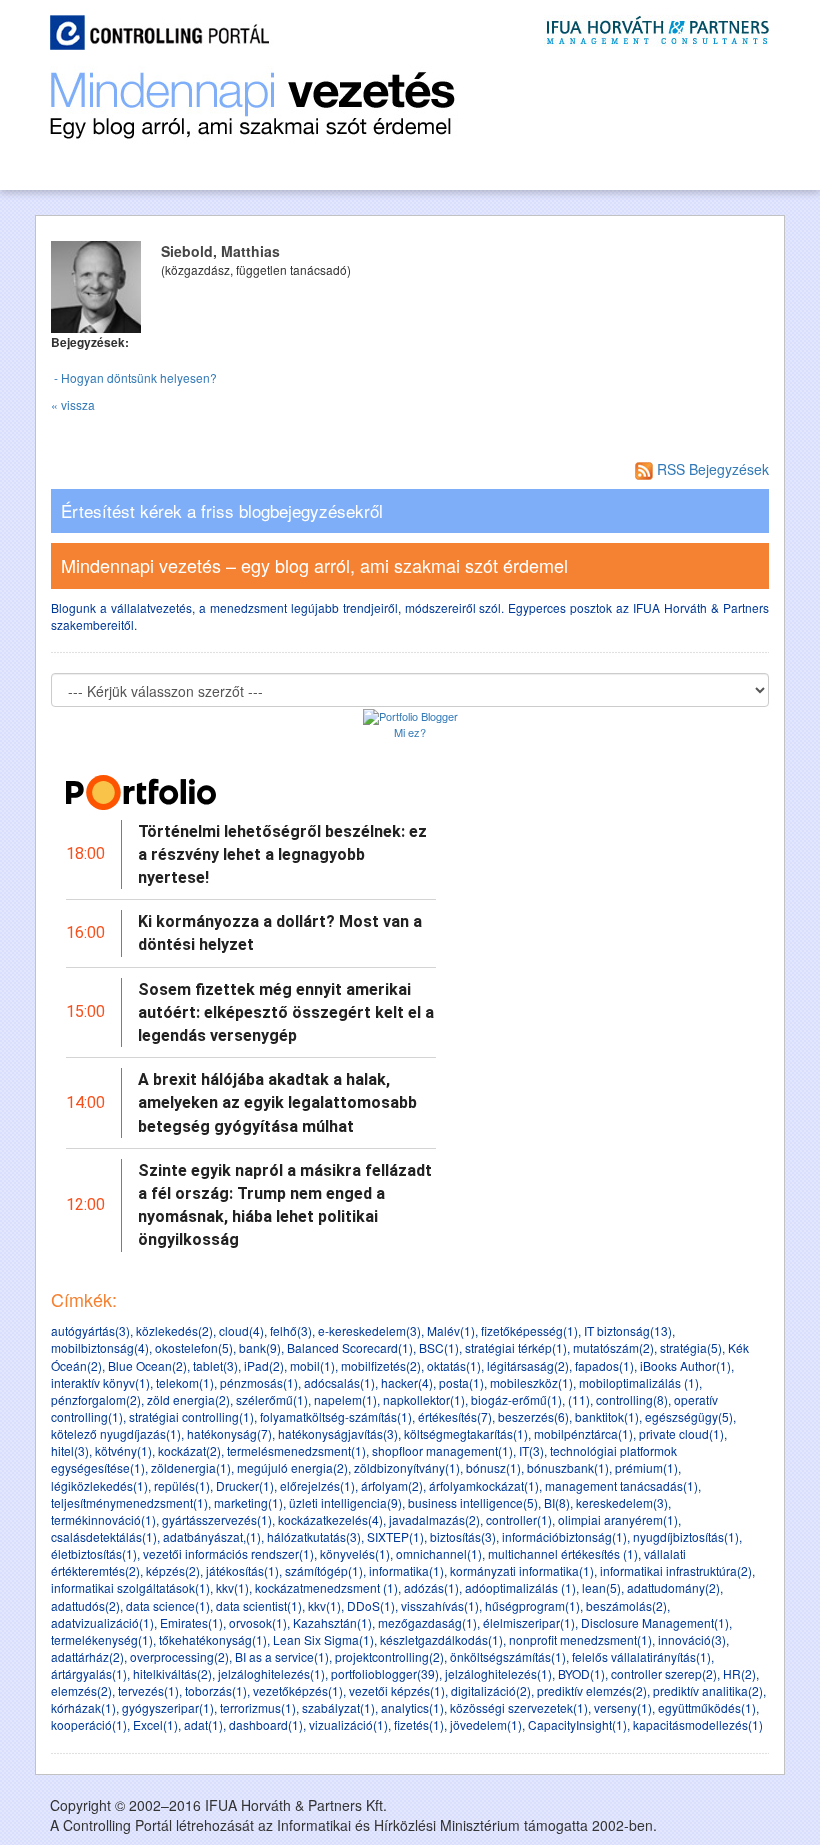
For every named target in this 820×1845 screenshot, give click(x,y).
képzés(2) (173, 1570)
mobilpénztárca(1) (583, 1433)
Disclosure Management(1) (655, 1622)
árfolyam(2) (392, 1485)
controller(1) (519, 1519)
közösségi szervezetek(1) (519, 1707)
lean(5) (601, 1587)
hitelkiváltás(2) (172, 1673)
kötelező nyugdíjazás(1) (116, 1433)
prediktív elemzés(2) (592, 1690)
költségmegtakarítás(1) (466, 1433)
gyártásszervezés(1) (217, 1519)
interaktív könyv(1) (100, 1382)
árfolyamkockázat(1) (484, 1485)
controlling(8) (632, 1399)
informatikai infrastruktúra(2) (676, 1570)
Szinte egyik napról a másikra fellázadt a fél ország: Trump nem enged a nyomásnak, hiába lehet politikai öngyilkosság (285, 1205)
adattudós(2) (85, 1605)
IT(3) (531, 1450)
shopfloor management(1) (442, 1450)
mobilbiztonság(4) (100, 1347)
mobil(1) (312, 1365)
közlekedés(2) (174, 1330)
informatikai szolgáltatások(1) (130, 1587)
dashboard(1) (266, 1724)
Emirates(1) (191, 1622)
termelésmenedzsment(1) (296, 1450)
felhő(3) (291, 1330)
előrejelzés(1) (317, 1485)
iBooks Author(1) (685, 1365)
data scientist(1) (259, 1605)
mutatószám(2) (613, 1347)
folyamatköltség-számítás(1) (336, 1416)
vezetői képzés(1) (397, 1690)
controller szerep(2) (664, 1673)
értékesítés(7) (455, 1416)
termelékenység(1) (102, 1639)
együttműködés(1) (707, 1707)
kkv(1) (232, 1587)
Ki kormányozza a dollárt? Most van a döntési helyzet (280, 933)
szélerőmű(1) (272, 1399)
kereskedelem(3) (622, 1502)
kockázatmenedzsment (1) (326, 1587)
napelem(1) (345, 1399)
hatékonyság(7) (229, 1433)
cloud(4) (241, 1330)
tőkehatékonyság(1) (213, 1639)
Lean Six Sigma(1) (323, 1639)
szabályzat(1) (338, 1707)
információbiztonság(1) (564, 1536)
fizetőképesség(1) (529, 1330)
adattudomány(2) (673, 1587)
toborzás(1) (216, 1690)
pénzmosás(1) (259, 1382)
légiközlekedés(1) (99, 1485)
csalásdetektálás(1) (104, 1536)
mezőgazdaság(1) (427, 1622)
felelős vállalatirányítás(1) (641, 1656)
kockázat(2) (189, 1450)
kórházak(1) (83, 1707)
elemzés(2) (81, 1690)
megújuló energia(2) (292, 1467)
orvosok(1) (258, 1622)
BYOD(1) (581, 1673)
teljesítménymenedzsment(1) (129, 1502)
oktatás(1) (454, 1365)
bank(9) (260, 1347)
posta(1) (461, 1382)
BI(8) (557, 1502)
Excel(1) (155, 1724)
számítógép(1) (324, 1570)
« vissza (73, 404)
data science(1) (168, 1605)
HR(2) (739, 1673)
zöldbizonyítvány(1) (407, 1467)
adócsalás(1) (339, 1382)
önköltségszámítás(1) (508, 1656)
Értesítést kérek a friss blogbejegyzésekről (222, 511)
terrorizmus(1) (258, 1707)
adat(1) (203, 1724)
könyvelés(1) (355, 1553)
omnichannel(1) (439, 1553)
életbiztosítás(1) (94, 1553)
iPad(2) (264, 1365)
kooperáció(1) (89, 1724)
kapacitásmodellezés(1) (698, 1724)
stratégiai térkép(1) (516, 1347)
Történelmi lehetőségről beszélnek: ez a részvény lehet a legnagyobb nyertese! (282, 854)
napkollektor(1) (424, 1399)
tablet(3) (215, 1365)
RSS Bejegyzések (711, 469)
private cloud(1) (681, 1433)
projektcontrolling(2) (389, 1656)
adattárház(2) (87, 1656)
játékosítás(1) (242, 1570)
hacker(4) (407, 1382)
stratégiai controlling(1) (191, 1416)
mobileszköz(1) (531, 1382)
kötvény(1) (123, 1450)
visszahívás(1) (440, 1605)
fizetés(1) (419, 1724)
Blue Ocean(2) (147, 1365)
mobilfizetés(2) (381, 1365)
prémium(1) (646, 1467)
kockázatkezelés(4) (330, 1519)
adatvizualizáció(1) (102, 1622)
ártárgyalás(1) (89, 1673)
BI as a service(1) (282, 1656)
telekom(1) (185, 1382)
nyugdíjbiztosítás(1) (686, 1536)
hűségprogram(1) (532, 1605)
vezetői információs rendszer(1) (228, 1553)
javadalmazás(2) (434, 1519)
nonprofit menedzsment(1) (580, 1639)
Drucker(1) (245, 1485)
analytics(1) (412, 1707)
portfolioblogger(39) (385, 1673)
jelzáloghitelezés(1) (271, 1673)
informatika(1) (406, 1570)
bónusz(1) (493, 1467)
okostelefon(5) (194, 1347)
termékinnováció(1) (103, 1519)
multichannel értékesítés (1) (563, 1553)
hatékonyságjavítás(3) (338, 1433)
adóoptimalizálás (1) (520, 1587)
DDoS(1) (371, 1605)
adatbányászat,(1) (212, 1536)
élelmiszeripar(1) (529, 1622)
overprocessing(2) (179, 1656)
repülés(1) (182, 1485)
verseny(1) (623, 1707)
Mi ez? (410, 732)
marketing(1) (248, 1502)
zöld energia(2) (188, 1399)
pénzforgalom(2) (96, 1399)
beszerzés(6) (533, 1416)
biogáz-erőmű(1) (516, 1399)
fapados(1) (604, 1365)
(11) (579, 1399)
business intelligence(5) (473, 1502)
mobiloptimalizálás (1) (639, 1382)
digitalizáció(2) (491, 1690)
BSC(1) (439, 1347)
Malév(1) (451, 1330)
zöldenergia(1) (191, 1467)
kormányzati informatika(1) (522, 1570)
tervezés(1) (148, 1690)
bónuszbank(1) (568, 1467)
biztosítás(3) (463, 1536)
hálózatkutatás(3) (314, 1536)
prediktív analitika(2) (708, 1690)
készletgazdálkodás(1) (441, 1639)
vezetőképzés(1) (298, 1690)
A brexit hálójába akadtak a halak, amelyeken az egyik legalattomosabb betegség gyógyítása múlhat (277, 1102)
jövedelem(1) (486, 1724)
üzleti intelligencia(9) (345, 1502)
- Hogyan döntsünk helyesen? (134, 377)
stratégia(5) (691, 1347)
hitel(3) (70, 1450)
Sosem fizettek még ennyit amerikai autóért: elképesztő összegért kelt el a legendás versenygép (286, 1012)
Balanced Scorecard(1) (350, 1347)
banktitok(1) (607, 1416)
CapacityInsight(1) (577, 1724)
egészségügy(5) (689, 1416)
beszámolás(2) (626, 1605)
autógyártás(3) (90, 1330)
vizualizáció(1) (348, 1724)
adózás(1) (431, 1587)
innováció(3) (692, 1639)
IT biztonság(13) (628, 1330)
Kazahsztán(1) (332, 1622)
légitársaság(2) (528, 1365)
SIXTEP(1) (395, 1536)
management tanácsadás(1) (621, 1485)
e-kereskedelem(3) (369, 1330)
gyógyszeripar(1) (168, 1707)
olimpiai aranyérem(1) (618, 1519)
